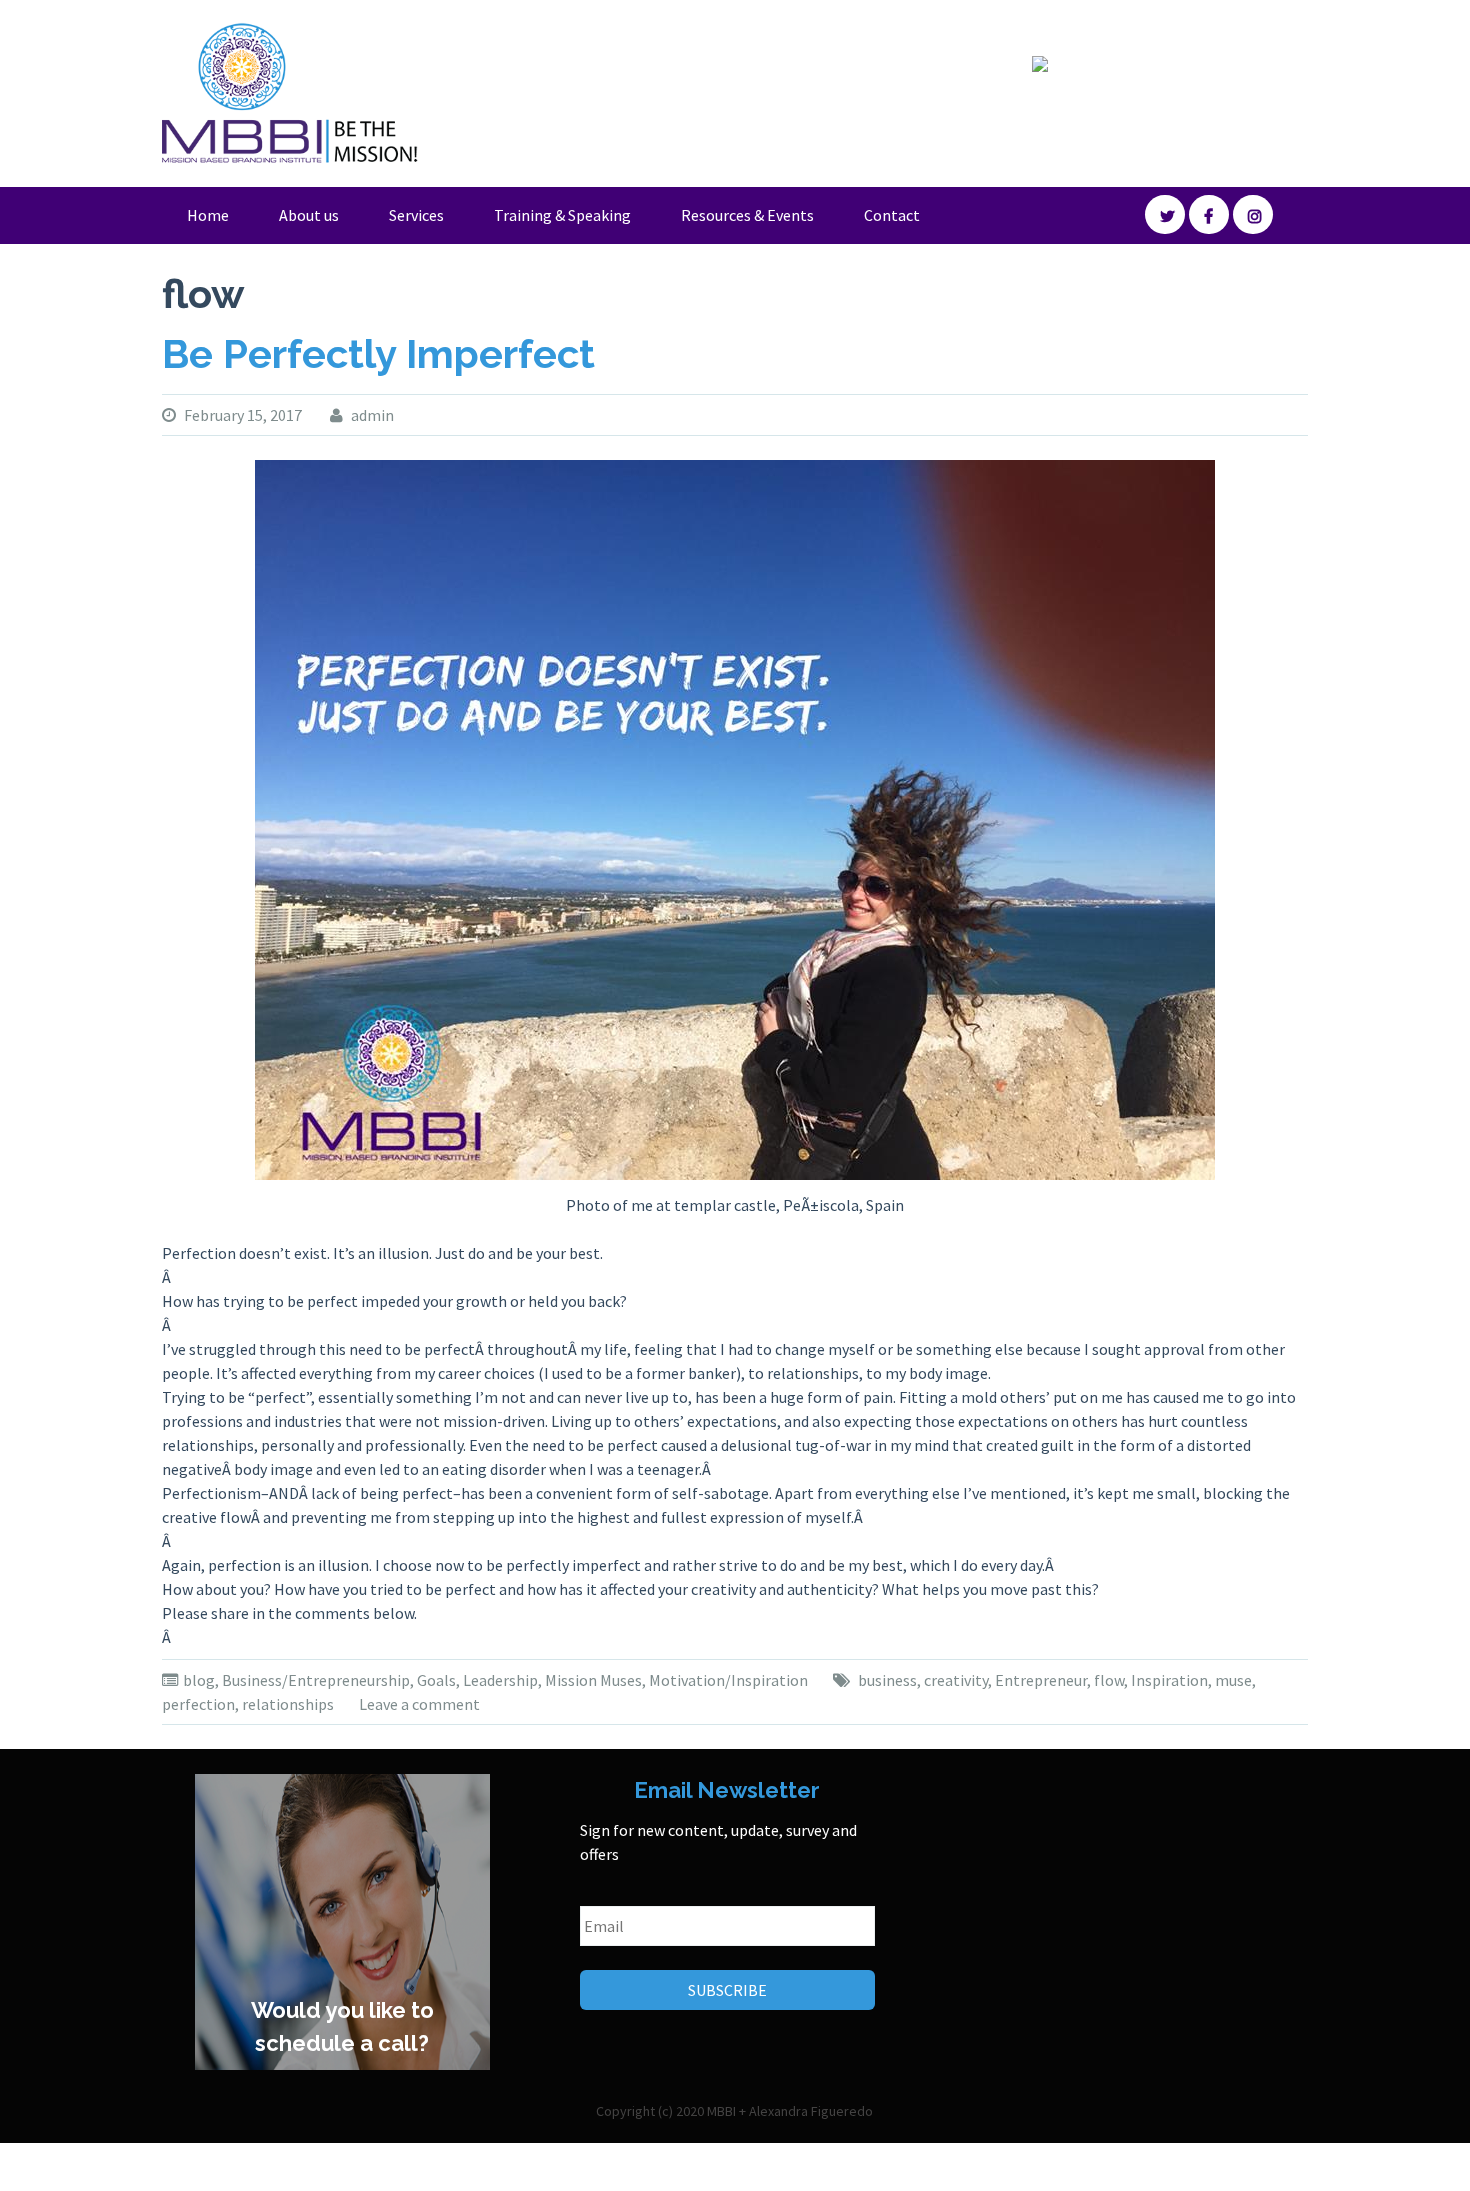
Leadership (500, 1680)
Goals (436, 1680)
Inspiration (1169, 1680)
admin (372, 415)
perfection (198, 1704)
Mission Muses (593, 1680)
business (887, 1680)
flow (1109, 1680)
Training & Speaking (562, 215)
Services (416, 215)
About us (309, 215)
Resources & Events (747, 215)
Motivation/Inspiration (728, 1680)
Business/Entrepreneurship (316, 1680)
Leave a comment (419, 1704)
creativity (956, 1680)
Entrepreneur (1041, 1680)
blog (199, 1680)
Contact (892, 215)
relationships (288, 1704)
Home (208, 215)
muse (1233, 1680)
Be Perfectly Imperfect (378, 353)
